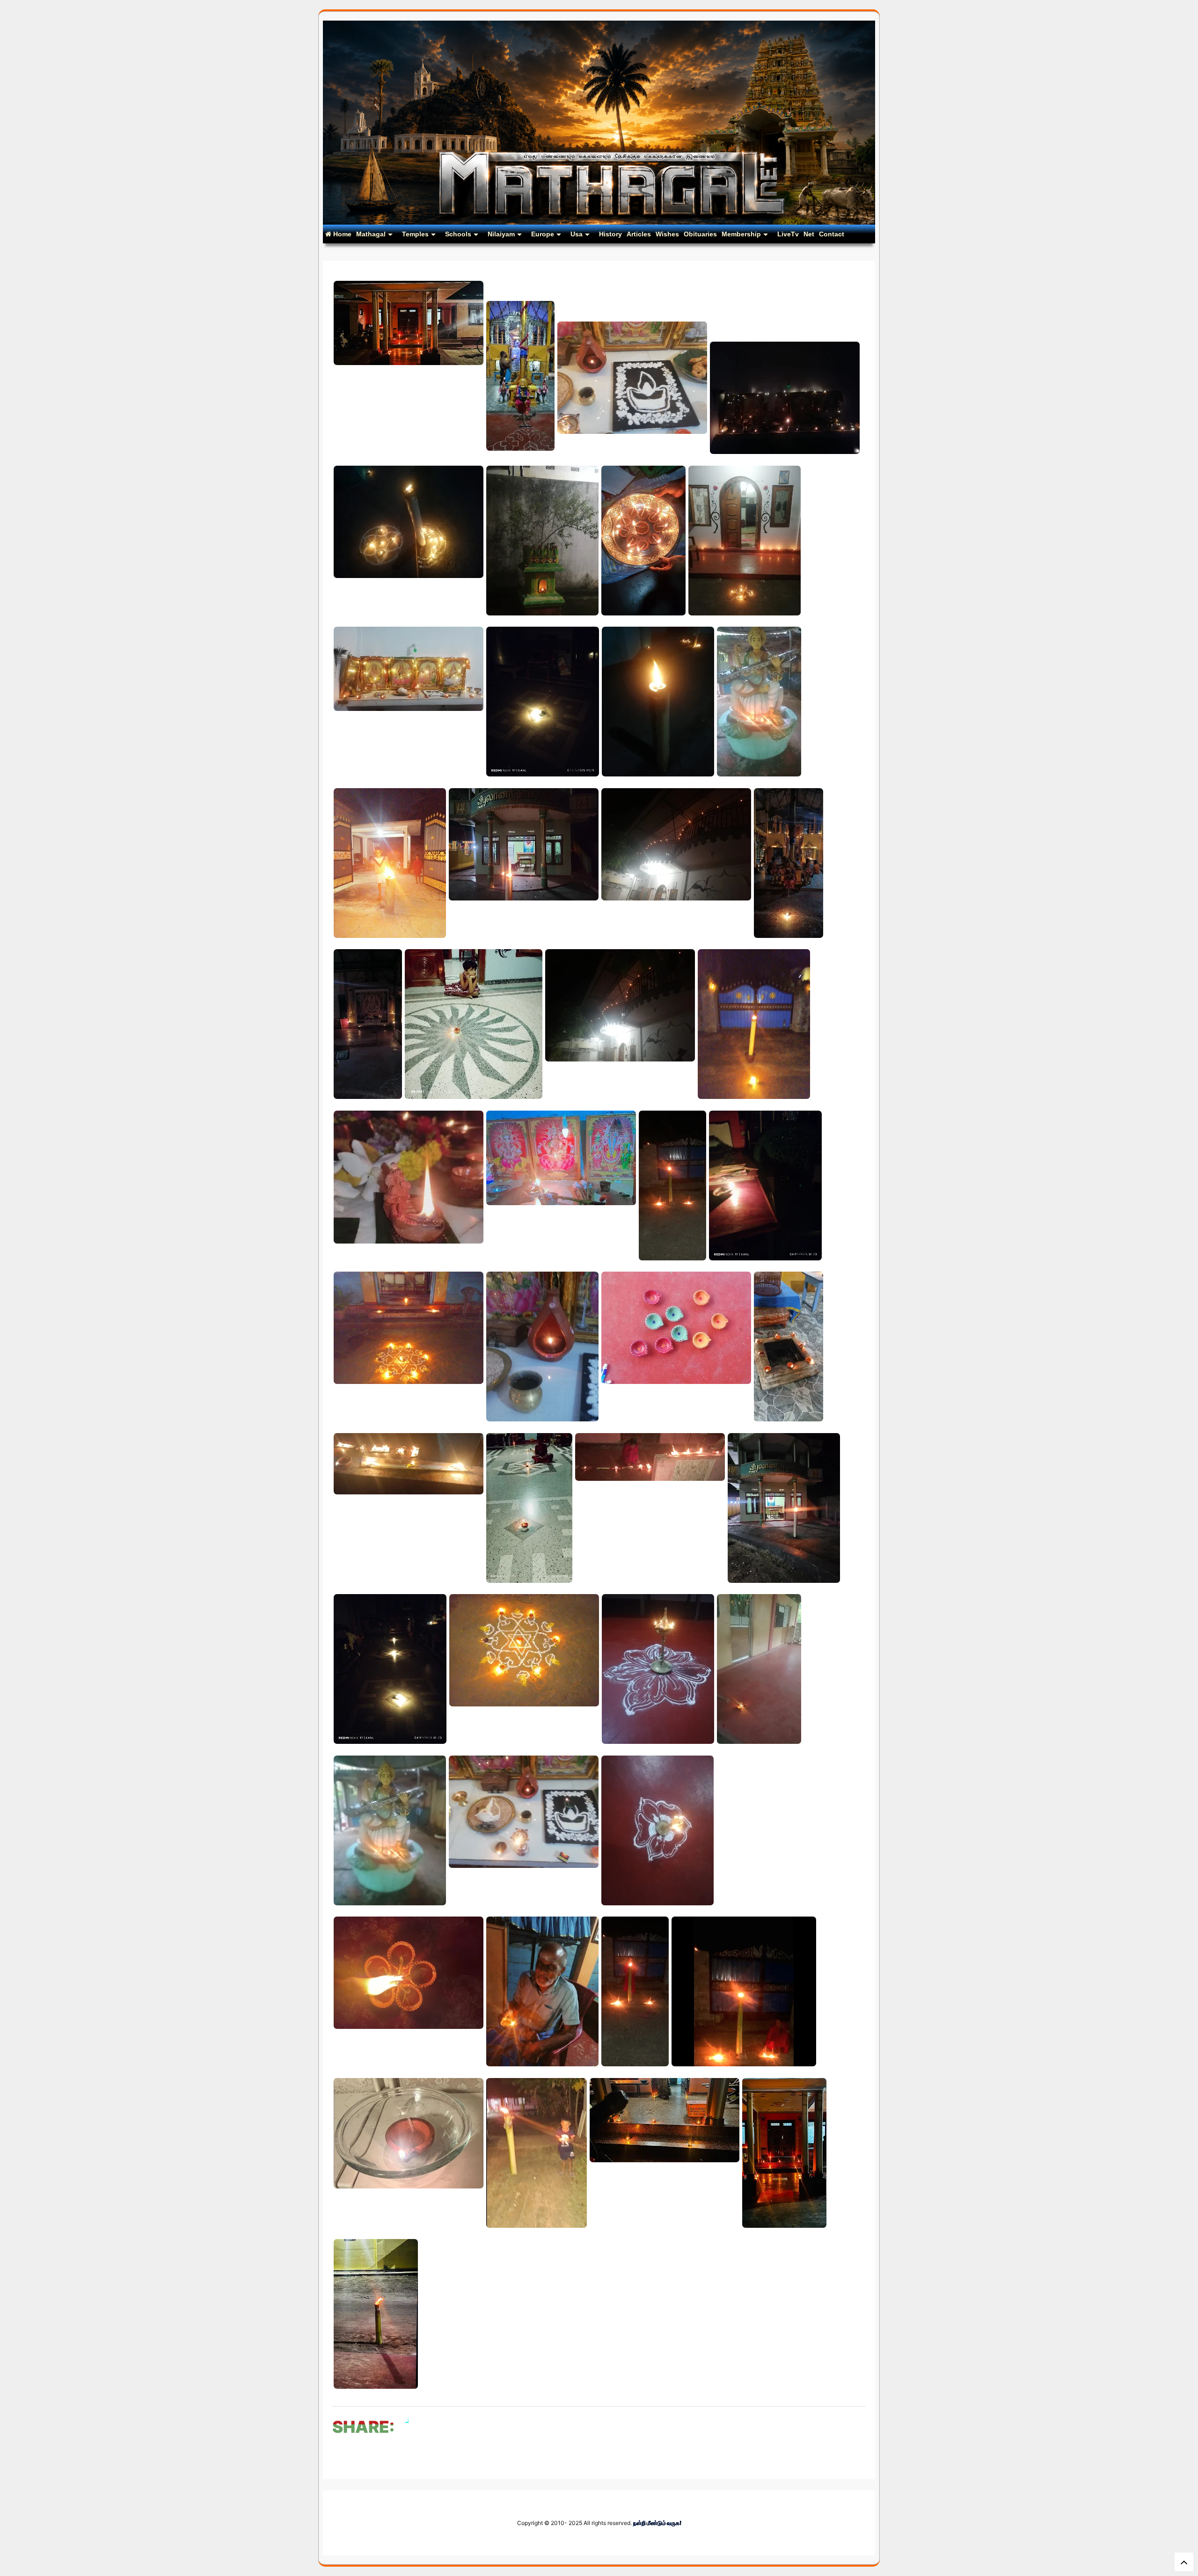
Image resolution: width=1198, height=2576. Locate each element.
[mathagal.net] (599, 221)
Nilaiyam (501, 234)
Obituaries (700, 234)
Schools (458, 234)
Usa (577, 234)
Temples (415, 234)
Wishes (667, 234)
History (610, 234)
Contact (832, 234)
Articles (639, 234)
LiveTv (788, 234)
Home (341, 234)
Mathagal (371, 234)
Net (809, 234)
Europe (543, 234)
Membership (741, 234)
